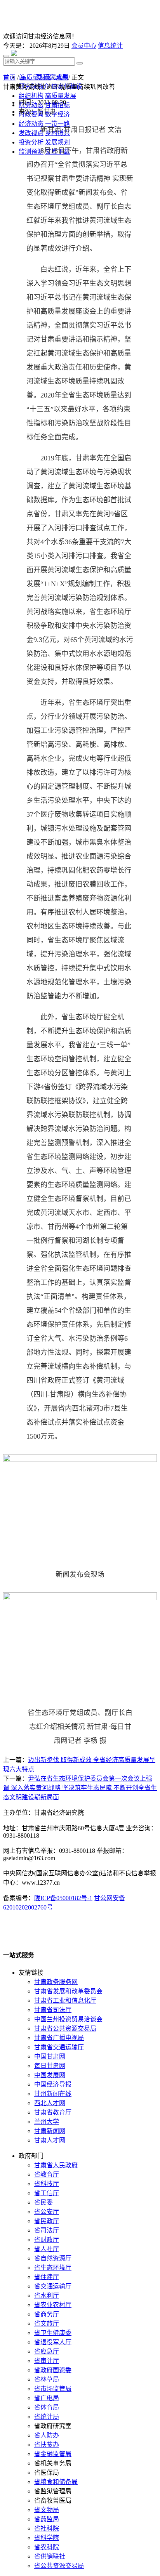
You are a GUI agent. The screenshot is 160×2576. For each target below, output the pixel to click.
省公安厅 (47, 2212)
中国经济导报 (53, 2084)
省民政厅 (47, 2221)
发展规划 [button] (57, 142)
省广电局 (47, 2398)
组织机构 (31, 96)
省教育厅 (47, 2174)
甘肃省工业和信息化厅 (65, 2001)
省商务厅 (47, 2314)
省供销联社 (50, 2556)
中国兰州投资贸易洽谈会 (68, 2019)
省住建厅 (47, 2277)
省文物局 (47, 2510)
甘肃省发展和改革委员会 (68, 1991)
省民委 (43, 2202)
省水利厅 (47, 2296)
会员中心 (84, 46)
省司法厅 (47, 2230)
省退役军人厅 (53, 2342)
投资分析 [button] (31, 142)
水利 (62, 77)
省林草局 (47, 2379)
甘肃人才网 (50, 2140)
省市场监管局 (53, 2389)
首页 (9, 77)
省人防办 (47, 2435)
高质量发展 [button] (61, 96)
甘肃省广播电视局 (59, 2038)
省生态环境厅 (53, 2268)
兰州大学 (47, 2122)
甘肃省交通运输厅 (59, 2047)
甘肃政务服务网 (56, 1982)
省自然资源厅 (53, 2258)
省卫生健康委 (53, 2333)
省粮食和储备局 (56, 2482)
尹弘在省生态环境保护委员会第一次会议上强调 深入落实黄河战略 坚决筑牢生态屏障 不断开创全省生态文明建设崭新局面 (80, 1788)
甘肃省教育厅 (53, 2112)
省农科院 (47, 2547)
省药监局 (47, 2519)
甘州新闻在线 (53, 2094)
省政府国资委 (53, 2370)
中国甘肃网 (50, 2056)
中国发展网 (50, 2075)
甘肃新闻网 (50, 2131)
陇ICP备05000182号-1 (63, 1898)
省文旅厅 (47, 2323)
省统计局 (47, 2417)
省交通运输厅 (53, 2286)
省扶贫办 (47, 2445)
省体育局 (47, 2407)
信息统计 (110, 46)
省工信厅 (47, 2193)
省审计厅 (47, 2361)
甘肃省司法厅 (53, 2010)
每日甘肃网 (50, 2066)
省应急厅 (47, 2351)
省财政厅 (47, 2240)
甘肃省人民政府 (56, 2165)
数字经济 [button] (57, 114)
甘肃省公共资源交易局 (65, 2028)
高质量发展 (36, 77)
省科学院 (47, 2538)
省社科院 (47, 2528)
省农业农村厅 (53, 2305)
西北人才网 (50, 2103)
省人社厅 (47, 2249)
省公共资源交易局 (59, 2566)
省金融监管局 (53, 2454)
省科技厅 (47, 2184)
